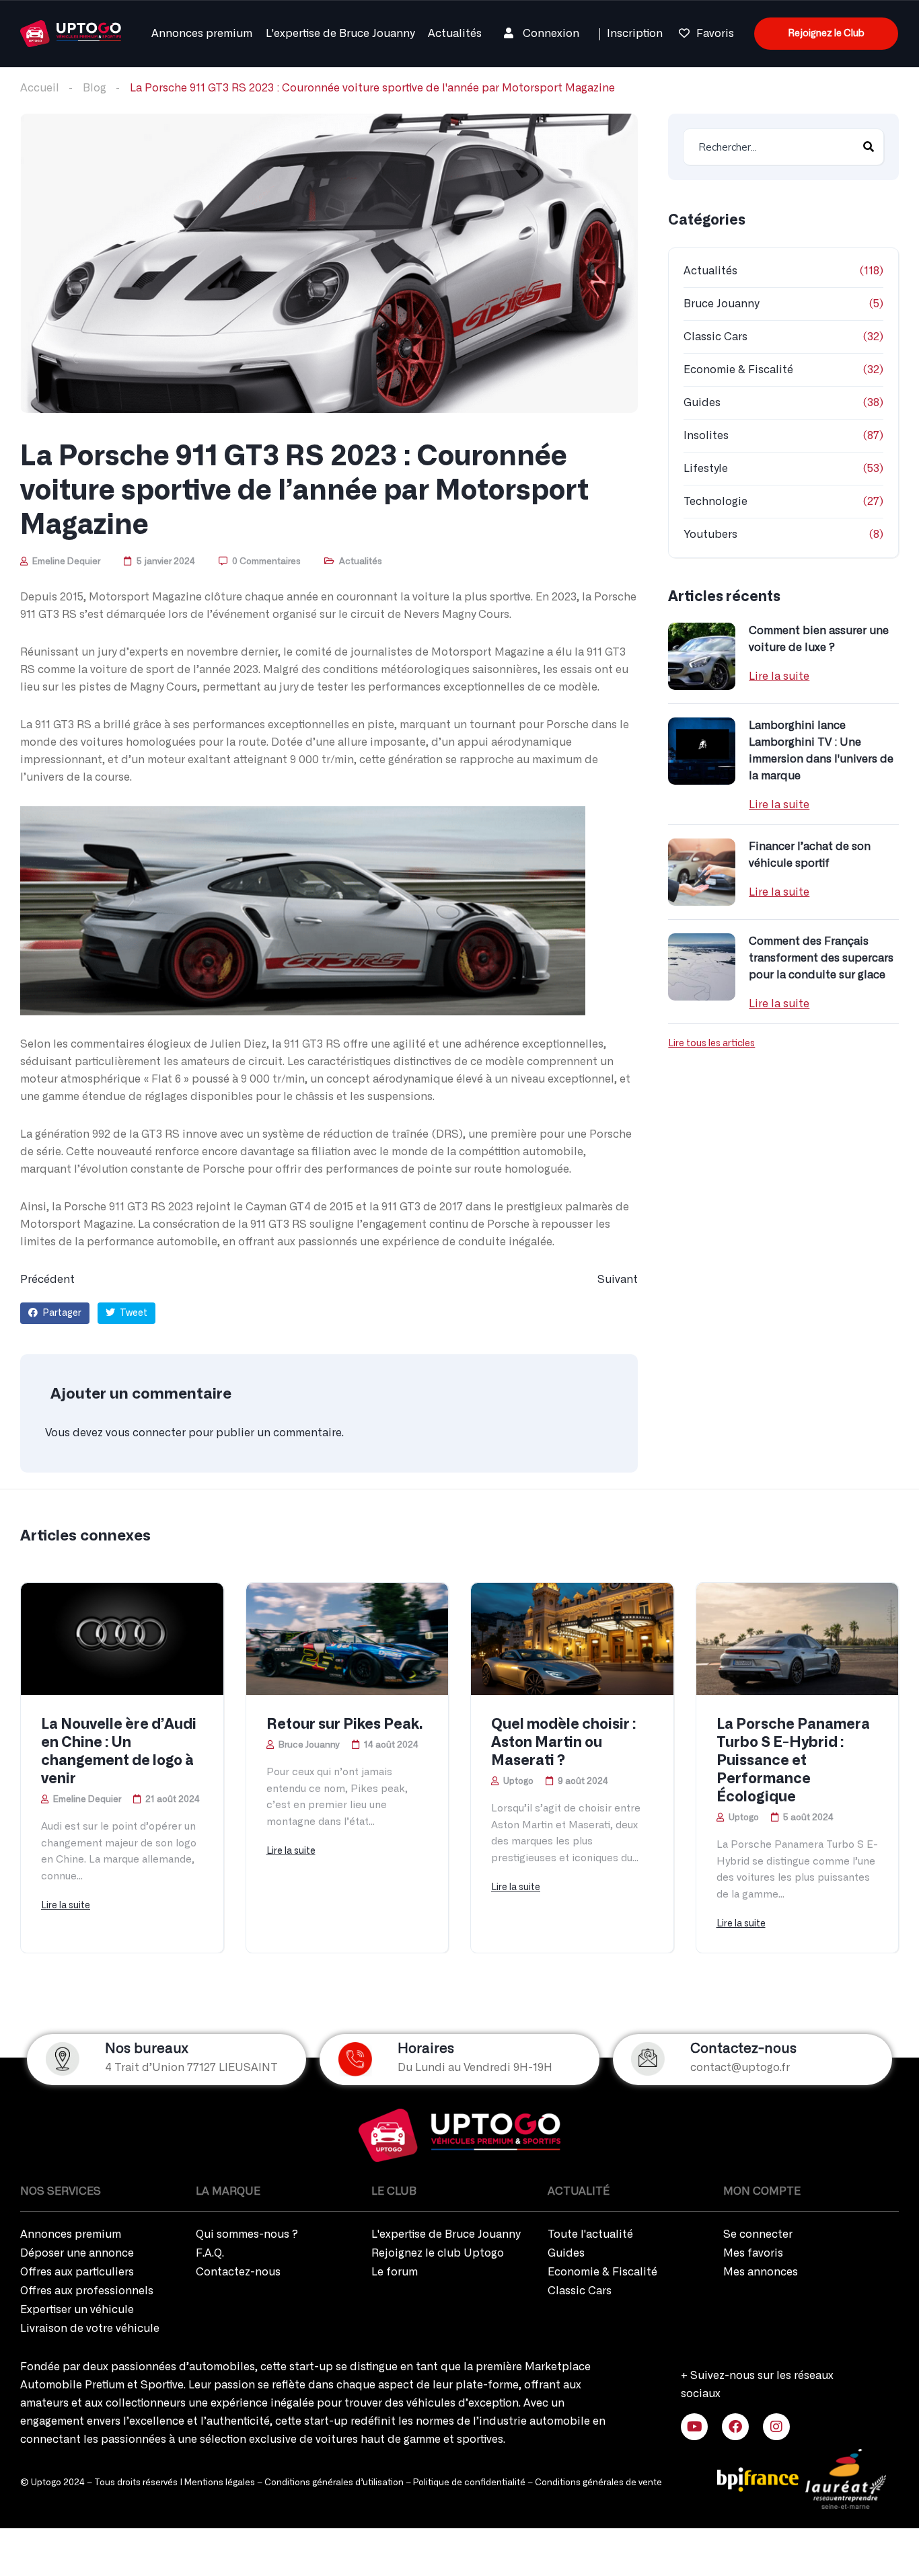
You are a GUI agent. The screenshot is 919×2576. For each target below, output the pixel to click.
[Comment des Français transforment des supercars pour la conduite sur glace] (702, 967)
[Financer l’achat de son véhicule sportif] (702, 872)
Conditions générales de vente (598, 2483)
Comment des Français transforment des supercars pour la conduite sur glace (821, 958)
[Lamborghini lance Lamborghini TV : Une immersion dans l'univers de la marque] (702, 751)
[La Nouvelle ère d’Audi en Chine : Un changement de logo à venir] (122, 1639)
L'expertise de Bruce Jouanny (340, 34)
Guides (702, 403)
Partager (61, 1313)
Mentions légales (220, 2483)
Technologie (715, 502)
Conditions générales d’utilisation (334, 2483)
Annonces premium (202, 34)
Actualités (455, 34)
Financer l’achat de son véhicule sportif (810, 855)
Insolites (706, 436)
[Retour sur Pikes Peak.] (347, 1639)
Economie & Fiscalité (738, 370)
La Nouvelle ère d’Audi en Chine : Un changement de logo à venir (119, 1752)
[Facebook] (735, 2427)
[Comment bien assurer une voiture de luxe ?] (702, 656)
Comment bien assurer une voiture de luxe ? (819, 639)
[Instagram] (776, 2427)
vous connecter (146, 1433)
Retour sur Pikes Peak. (345, 1724)
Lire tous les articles (711, 1044)
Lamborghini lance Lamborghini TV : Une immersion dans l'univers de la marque (821, 751)
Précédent (47, 1280)
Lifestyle (706, 469)
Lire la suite (779, 676)
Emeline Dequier (65, 562)
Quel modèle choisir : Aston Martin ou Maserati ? (564, 1743)
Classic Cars (715, 337)
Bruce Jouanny (721, 304)
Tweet (133, 1313)
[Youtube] (694, 2427)
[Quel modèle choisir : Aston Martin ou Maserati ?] (572, 1639)
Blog (95, 88)
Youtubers (710, 535)
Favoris (715, 34)
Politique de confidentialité (469, 2483)
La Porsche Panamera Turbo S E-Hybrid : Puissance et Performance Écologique (793, 1761)
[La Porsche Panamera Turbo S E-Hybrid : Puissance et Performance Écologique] (798, 1639)
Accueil (40, 88)
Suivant (618, 1280)
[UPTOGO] (71, 32)
